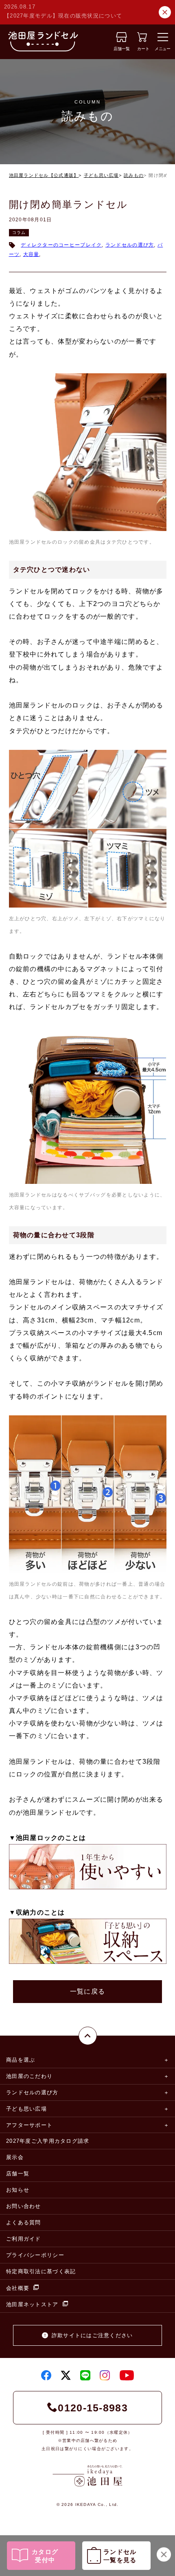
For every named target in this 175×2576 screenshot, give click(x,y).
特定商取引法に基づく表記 (41, 2271)
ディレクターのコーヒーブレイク (61, 245)
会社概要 (18, 2288)
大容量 (31, 254)
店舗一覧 (18, 2174)
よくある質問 (24, 2222)
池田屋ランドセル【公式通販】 (44, 175)
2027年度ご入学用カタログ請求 (48, 2141)
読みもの (134, 175)
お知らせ (18, 2190)
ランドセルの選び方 (130, 245)
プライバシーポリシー (35, 2255)
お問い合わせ (24, 2206)
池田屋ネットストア (32, 2304)
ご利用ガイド (24, 2239)
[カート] (142, 40)
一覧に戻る (87, 1991)
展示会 (15, 2157)
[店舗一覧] (121, 40)
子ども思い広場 (101, 175)
